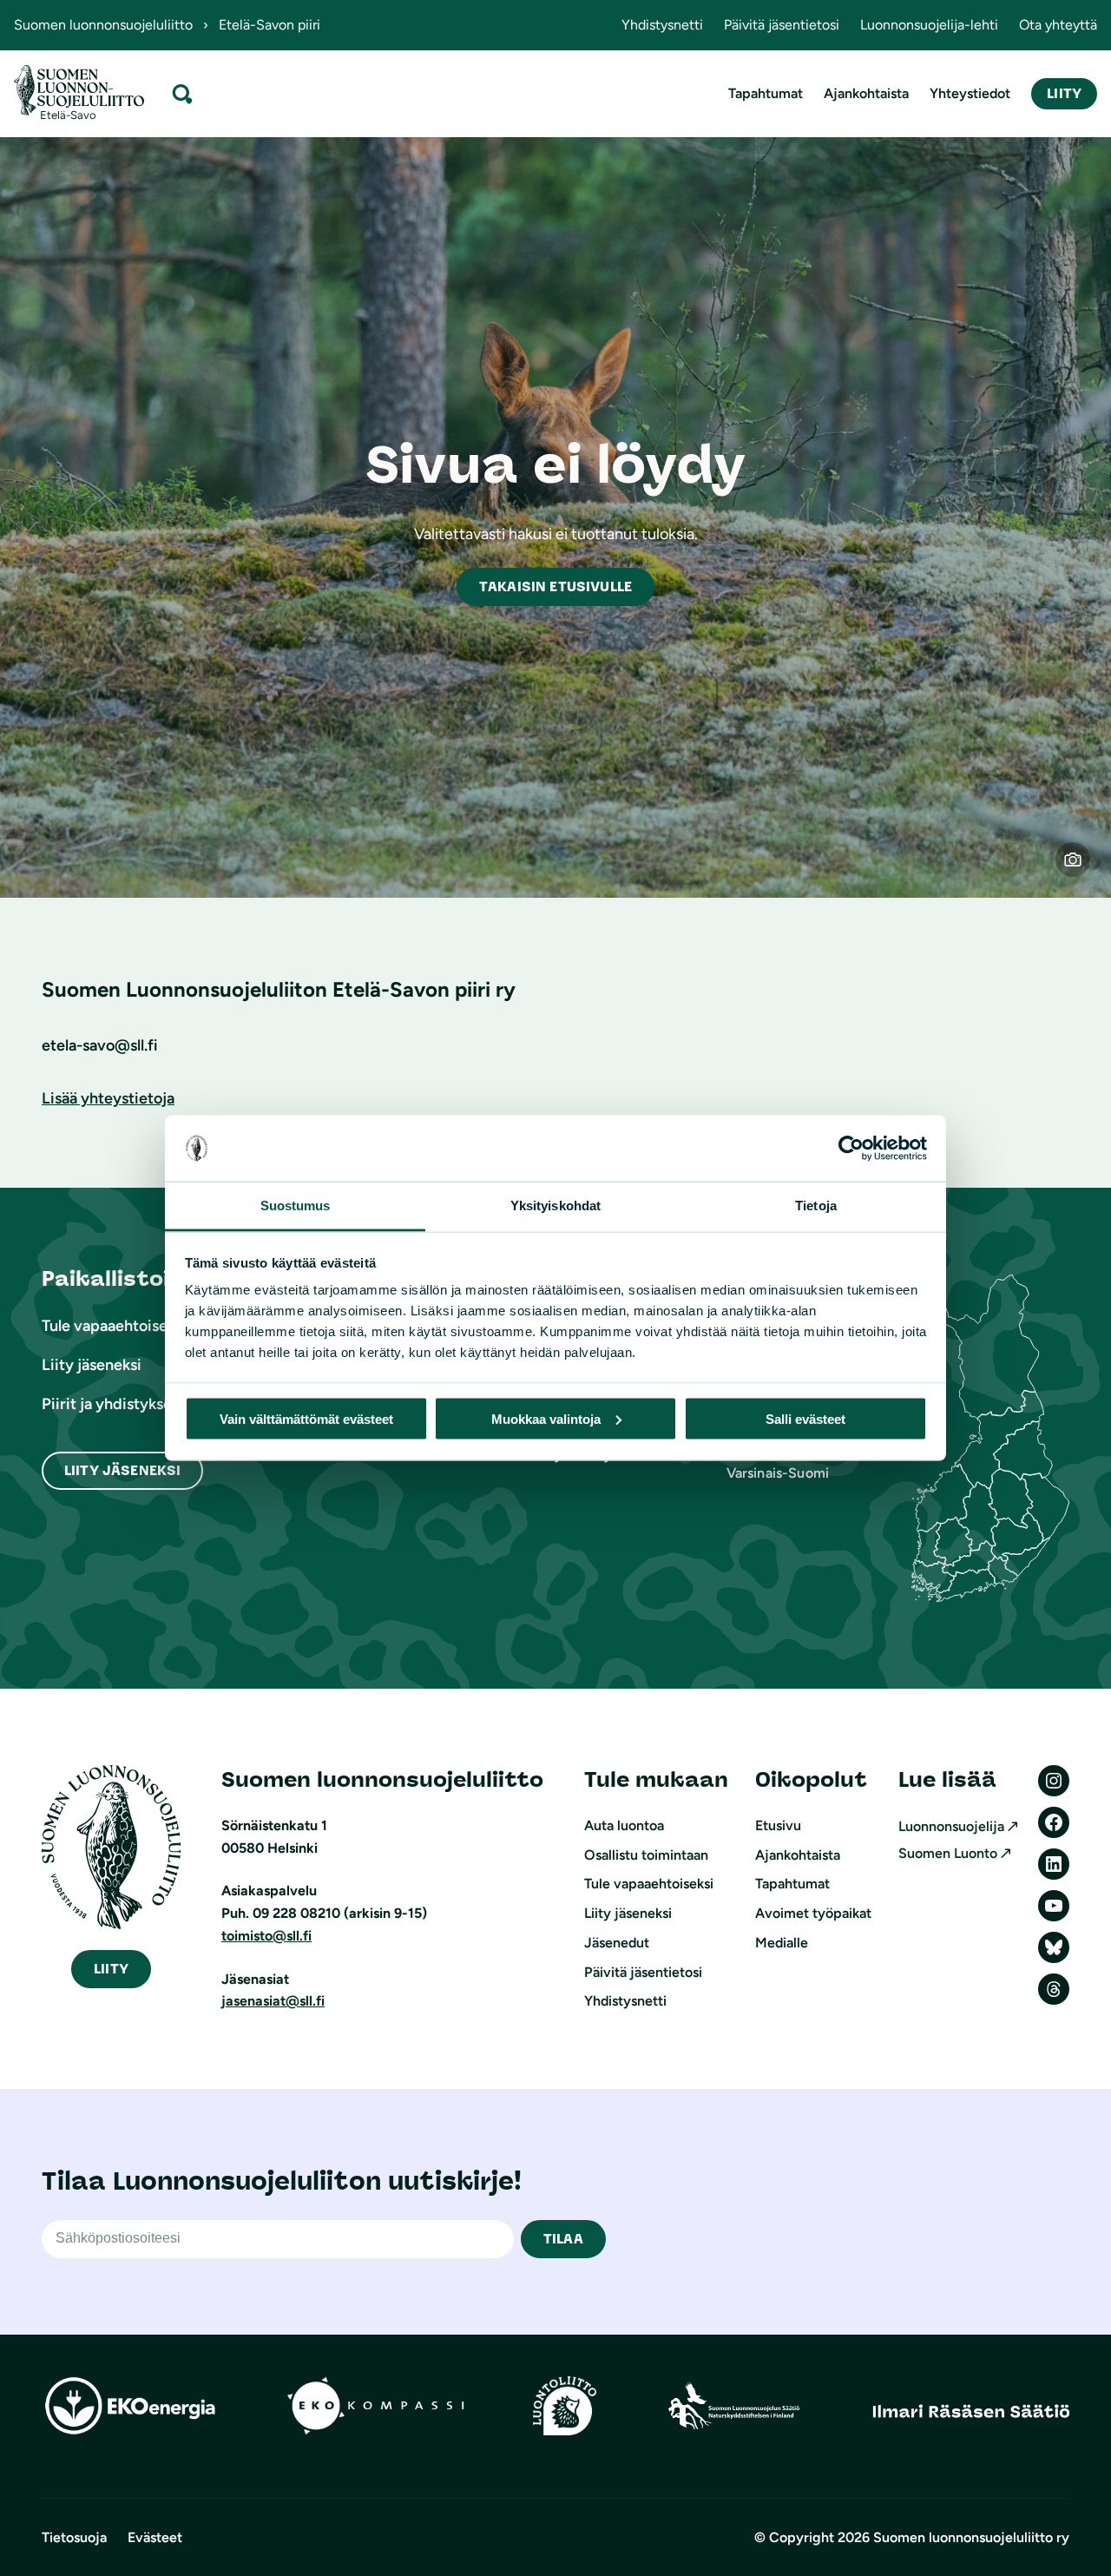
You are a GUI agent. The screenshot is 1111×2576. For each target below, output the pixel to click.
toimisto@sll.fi (266, 1936)
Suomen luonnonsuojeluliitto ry (971, 2537)
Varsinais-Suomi (778, 1473)
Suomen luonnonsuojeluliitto (103, 25)
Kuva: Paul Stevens (1084, 870)
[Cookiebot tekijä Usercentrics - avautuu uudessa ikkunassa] (851, 1149)
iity (111, 1969)
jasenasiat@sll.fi (273, 2001)
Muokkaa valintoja (546, 1418)
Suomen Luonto (948, 1853)
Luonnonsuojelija (951, 1826)
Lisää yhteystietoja (108, 1098)
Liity (1064, 93)
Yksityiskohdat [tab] (555, 1206)
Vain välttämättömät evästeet (306, 1418)
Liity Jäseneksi (122, 1470)
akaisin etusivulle (555, 586)
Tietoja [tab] (816, 1206)
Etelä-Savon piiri (270, 25)
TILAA (563, 2239)
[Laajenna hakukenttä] (182, 93)
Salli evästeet (805, 1418)
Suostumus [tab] (296, 1206)
